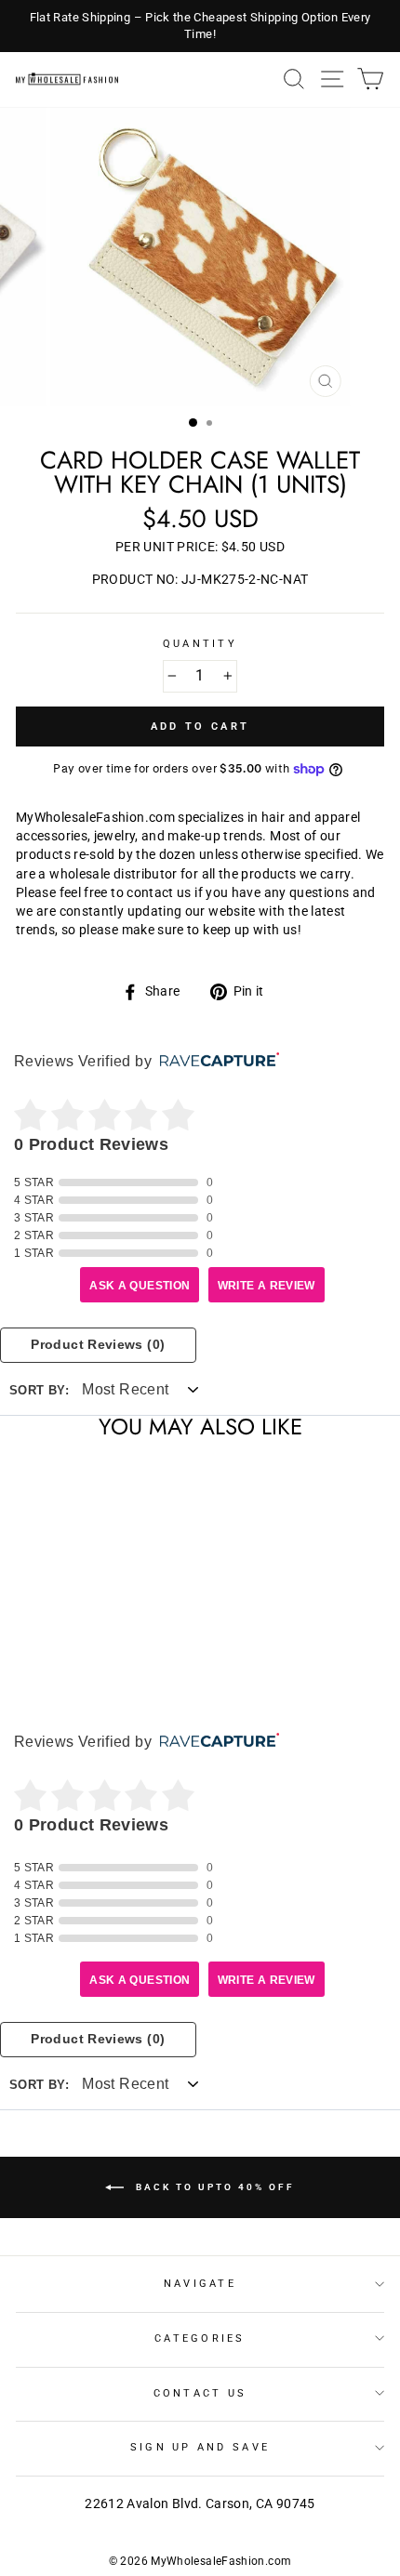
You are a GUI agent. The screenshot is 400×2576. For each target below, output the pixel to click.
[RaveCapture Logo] (215, 1061)
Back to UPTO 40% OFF (213, 2186)
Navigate (200, 2284)
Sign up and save (200, 2447)
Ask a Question (140, 1286)
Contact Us (200, 2393)
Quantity (200, 644)
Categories (200, 2338)
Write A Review (267, 1286)
